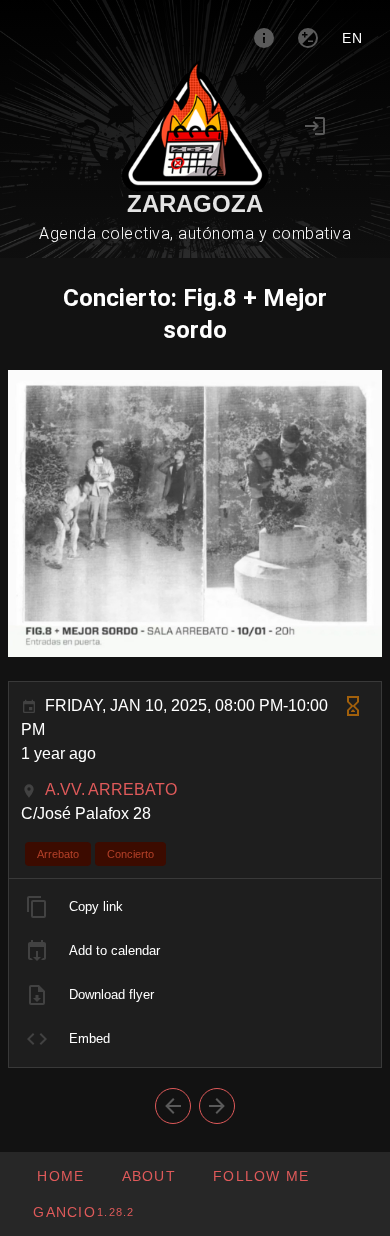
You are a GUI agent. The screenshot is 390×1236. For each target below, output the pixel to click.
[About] (264, 38)
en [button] (353, 38)
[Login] (315, 126)
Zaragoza (195, 203)
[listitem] (195, 907)
